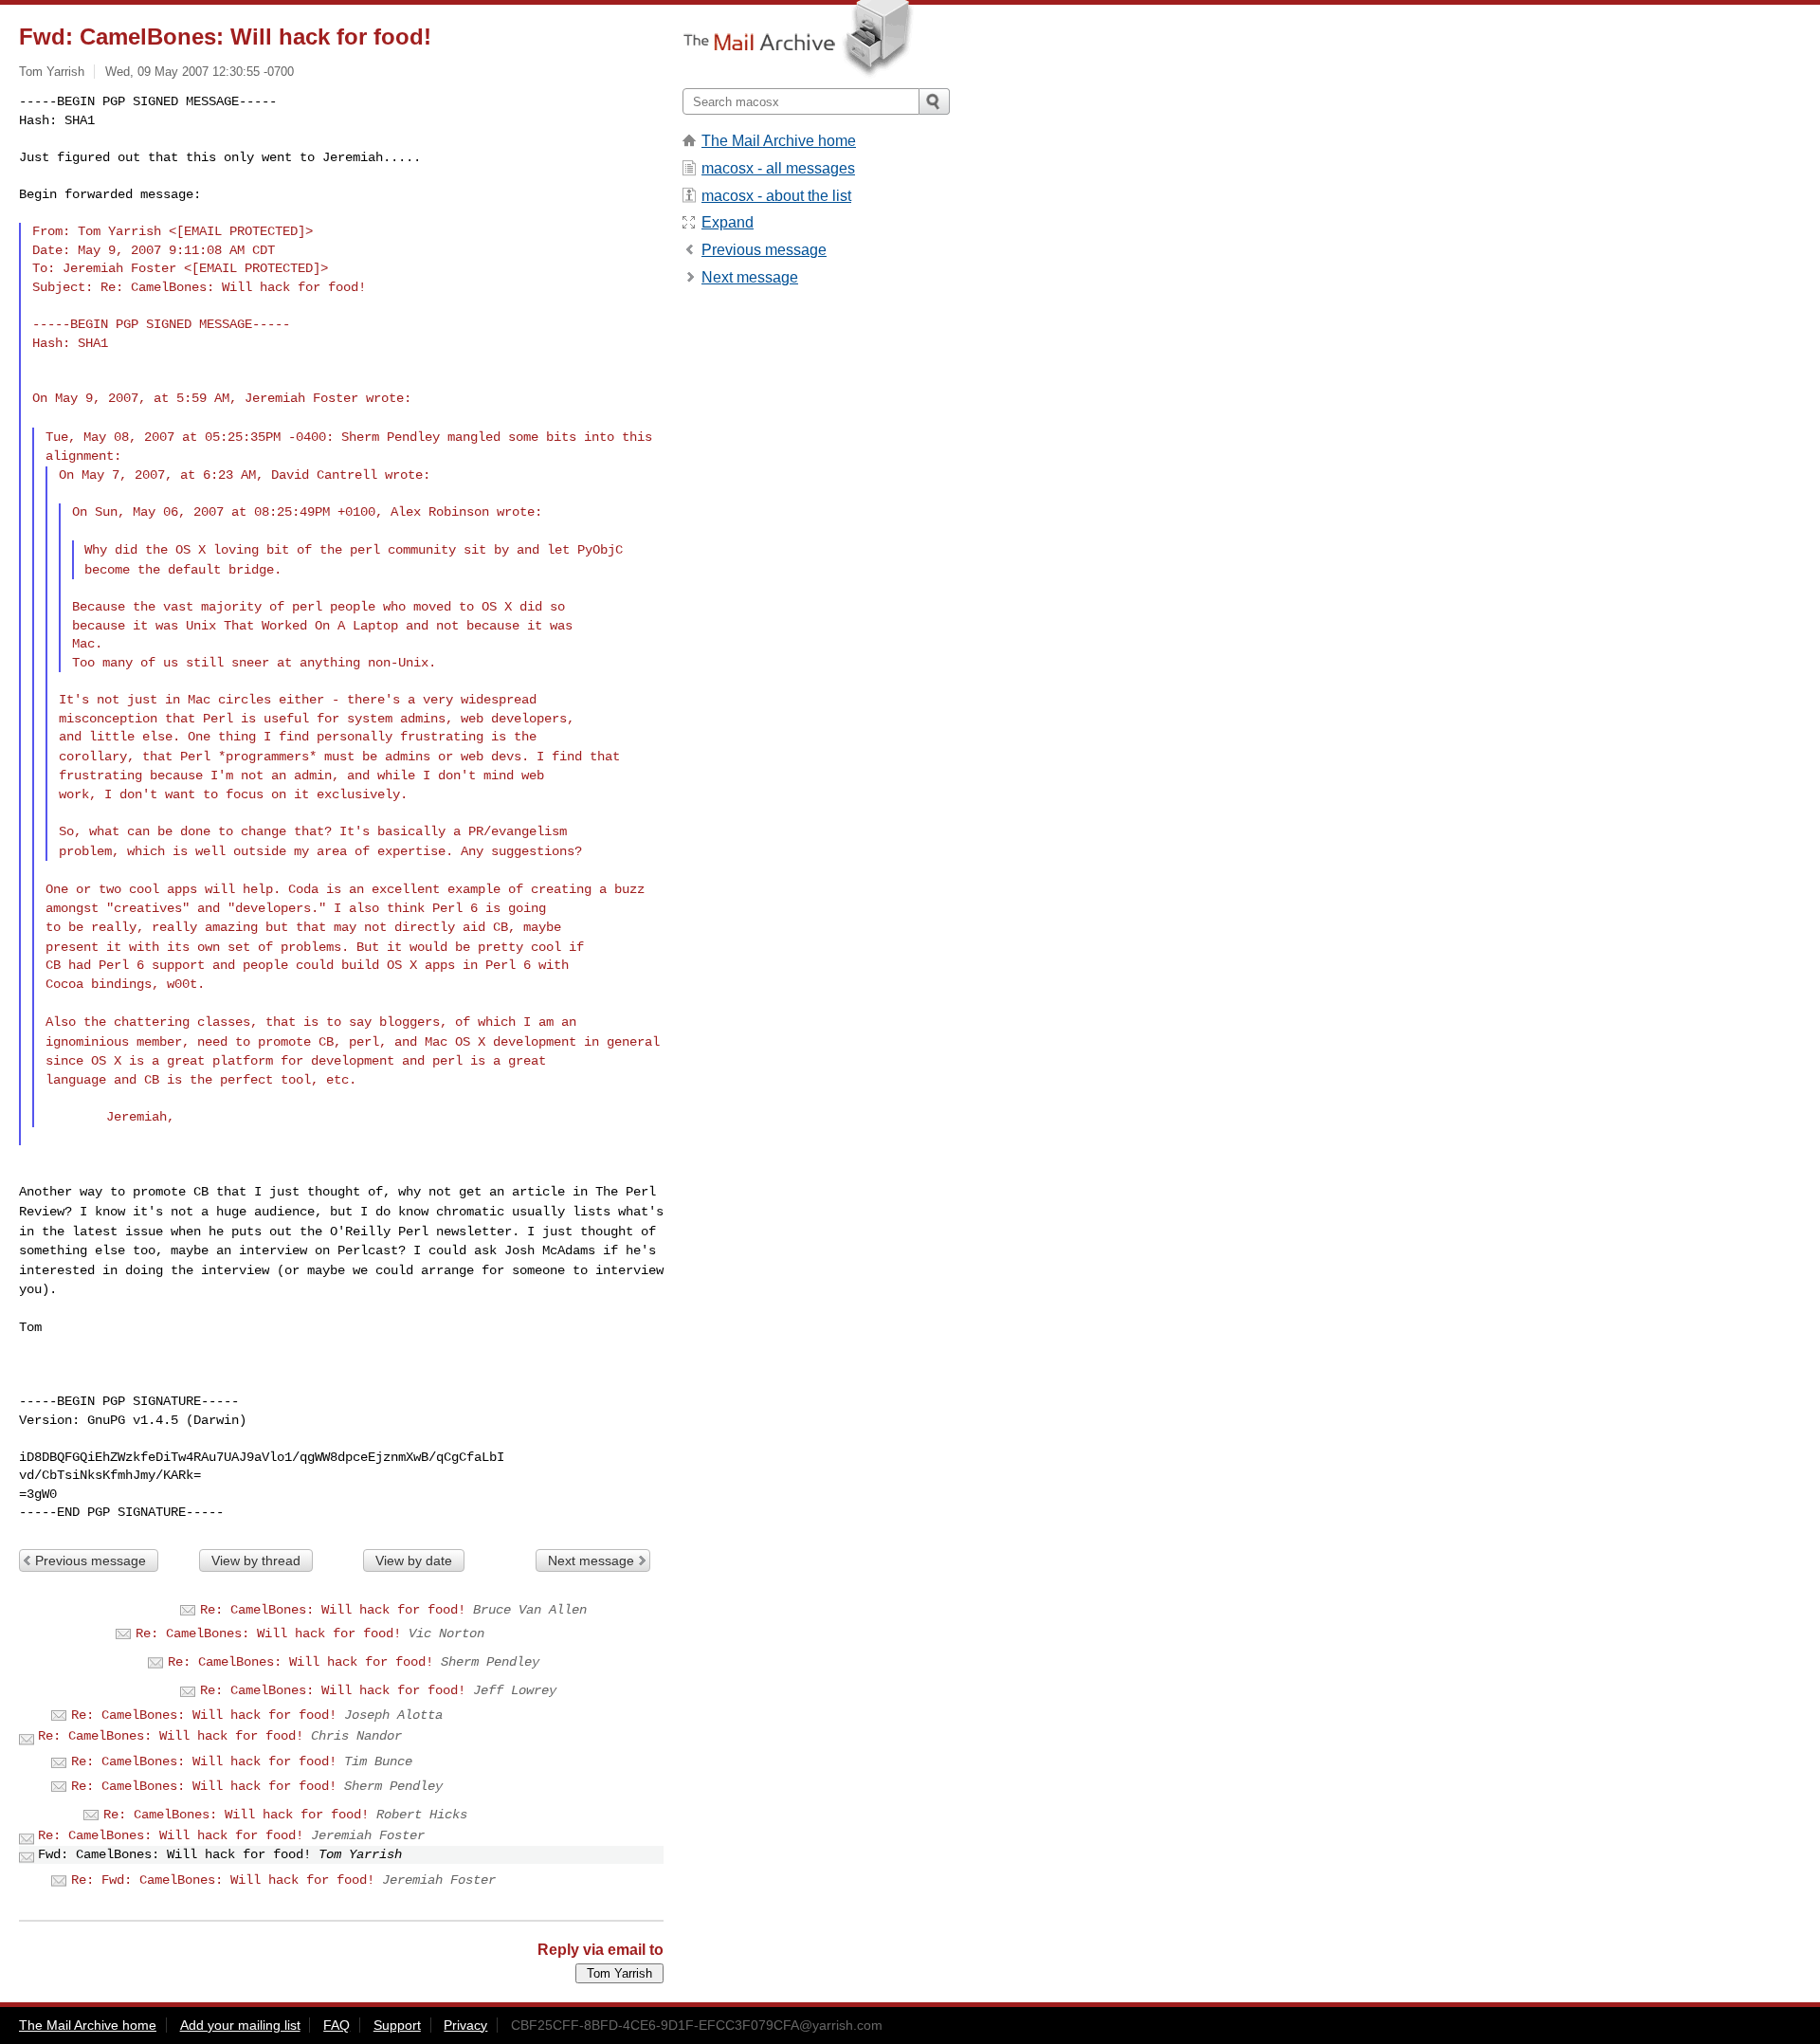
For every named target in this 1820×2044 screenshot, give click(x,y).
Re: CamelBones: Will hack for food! (333, 1610)
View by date (414, 1560)
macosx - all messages (778, 168)
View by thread (256, 1560)
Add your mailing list (240, 2025)
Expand (728, 222)
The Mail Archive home (779, 141)
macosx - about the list (776, 196)
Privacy (465, 2025)
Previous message (91, 1560)
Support (397, 2025)
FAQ (337, 2025)
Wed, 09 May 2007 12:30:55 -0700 (200, 72)
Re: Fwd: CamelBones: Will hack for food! (223, 1880)
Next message (591, 1560)
